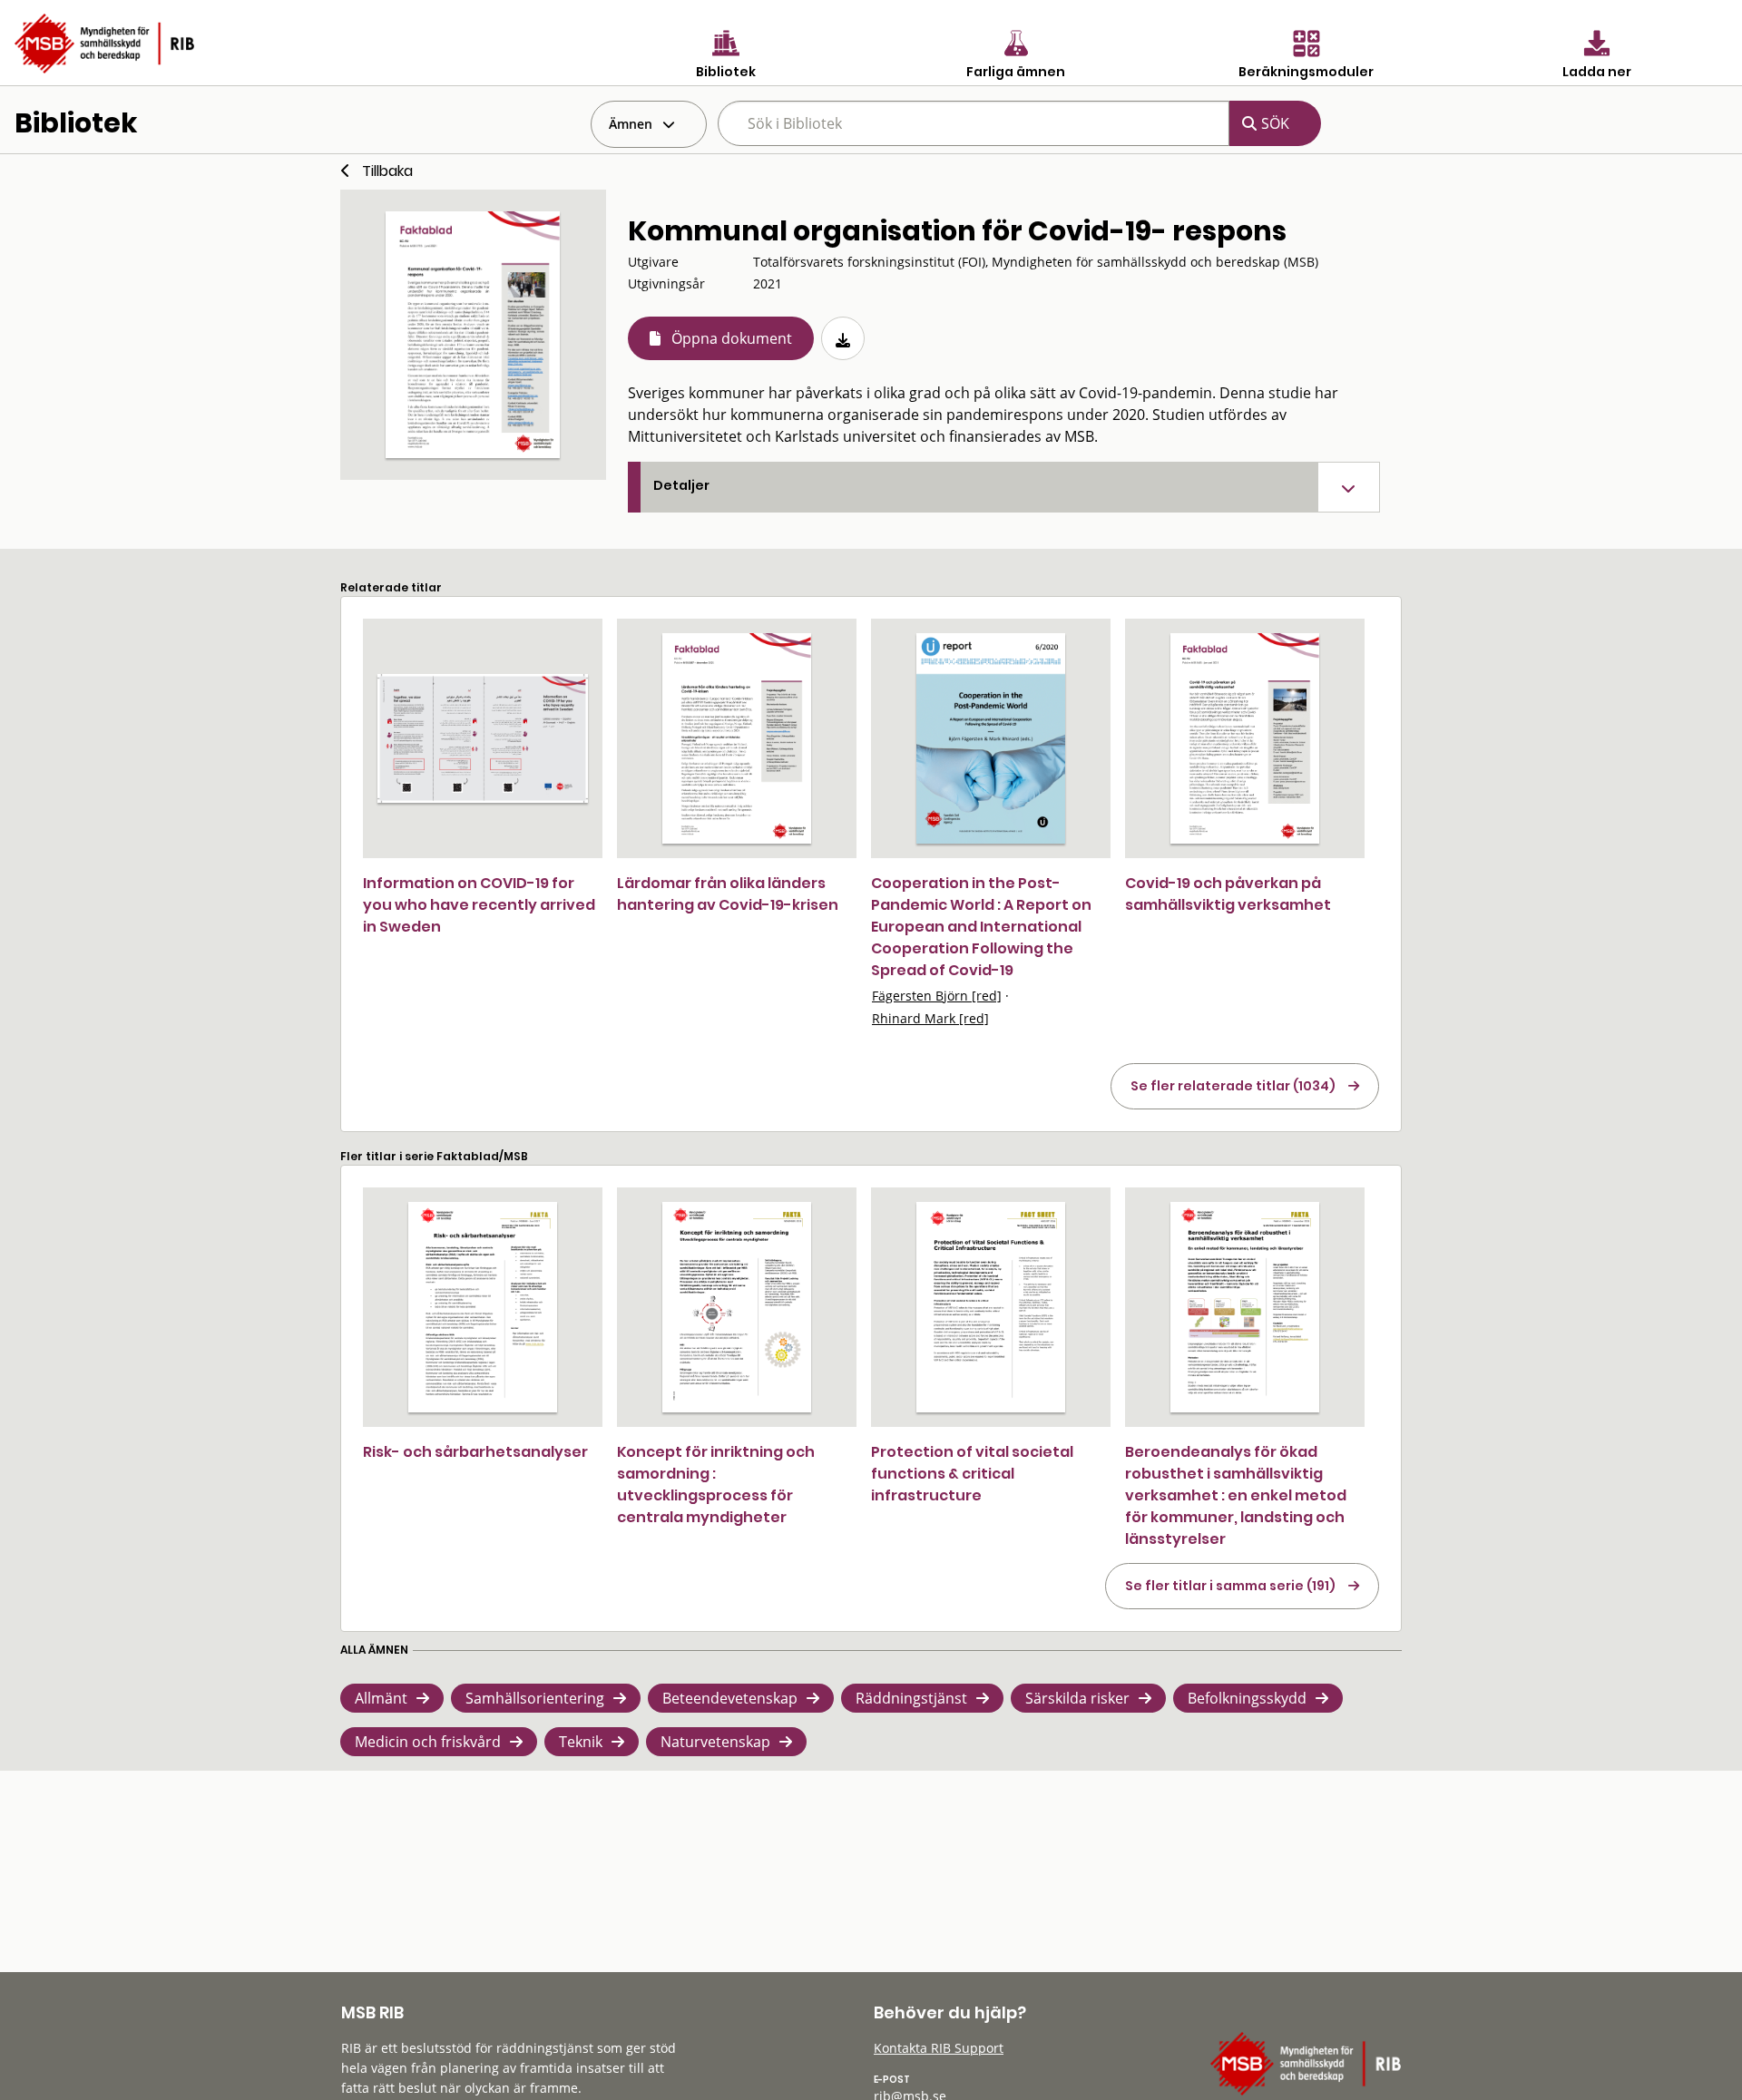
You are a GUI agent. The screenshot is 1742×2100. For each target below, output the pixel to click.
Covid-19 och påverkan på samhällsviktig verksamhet (1228, 894)
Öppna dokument (732, 338)
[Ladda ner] (843, 338)
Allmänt (381, 1698)
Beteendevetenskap (730, 1698)
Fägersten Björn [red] (937, 996)
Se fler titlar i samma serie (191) (1230, 1586)
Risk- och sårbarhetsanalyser (475, 1452)
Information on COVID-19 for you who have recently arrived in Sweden (479, 905)
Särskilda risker (1077, 1698)
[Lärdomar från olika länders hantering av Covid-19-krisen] (737, 738)
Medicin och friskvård (428, 1742)
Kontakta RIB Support (939, 2048)
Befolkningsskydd (1247, 1698)
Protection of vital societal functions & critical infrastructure (972, 1474)
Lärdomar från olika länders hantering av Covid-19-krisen (728, 894)
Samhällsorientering (535, 1698)
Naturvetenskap (715, 1742)
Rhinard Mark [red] (930, 1018)
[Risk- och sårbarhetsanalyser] (483, 1307)
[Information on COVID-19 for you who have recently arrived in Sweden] (483, 738)
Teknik (581, 1742)
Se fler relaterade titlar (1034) (1233, 1086)
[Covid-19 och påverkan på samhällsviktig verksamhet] (1245, 738)
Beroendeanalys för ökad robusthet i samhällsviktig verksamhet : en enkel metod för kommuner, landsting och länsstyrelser (1236, 1495)
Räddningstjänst (911, 1698)
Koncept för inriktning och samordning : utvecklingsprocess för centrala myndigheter (716, 1485)
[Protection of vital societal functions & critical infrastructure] (991, 1307)
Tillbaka (387, 171)
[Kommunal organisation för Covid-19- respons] (473, 335)
